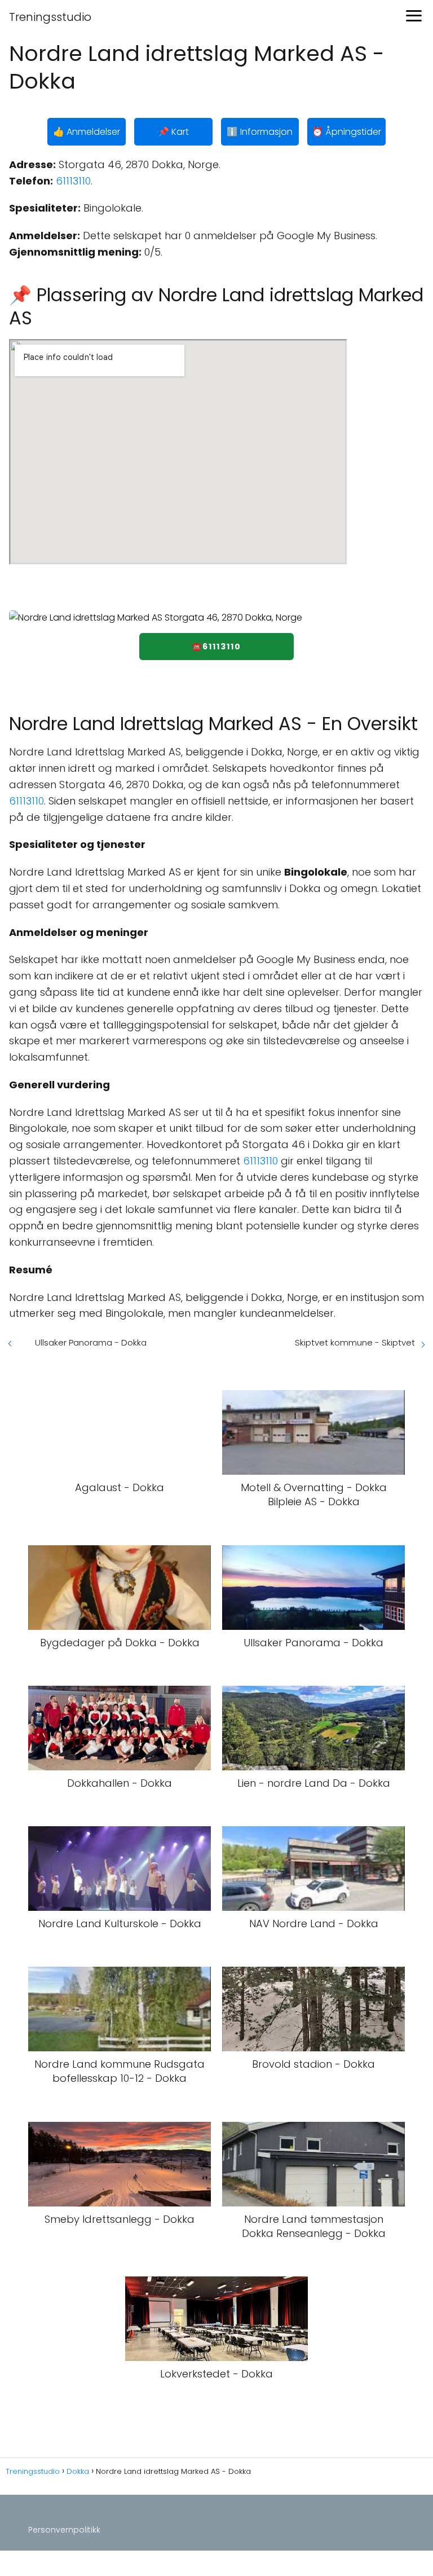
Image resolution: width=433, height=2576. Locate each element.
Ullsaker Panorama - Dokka (91, 1342)
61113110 (73, 181)
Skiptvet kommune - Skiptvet (355, 1342)
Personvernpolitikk (64, 2530)
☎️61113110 (216, 647)
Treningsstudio (50, 17)
